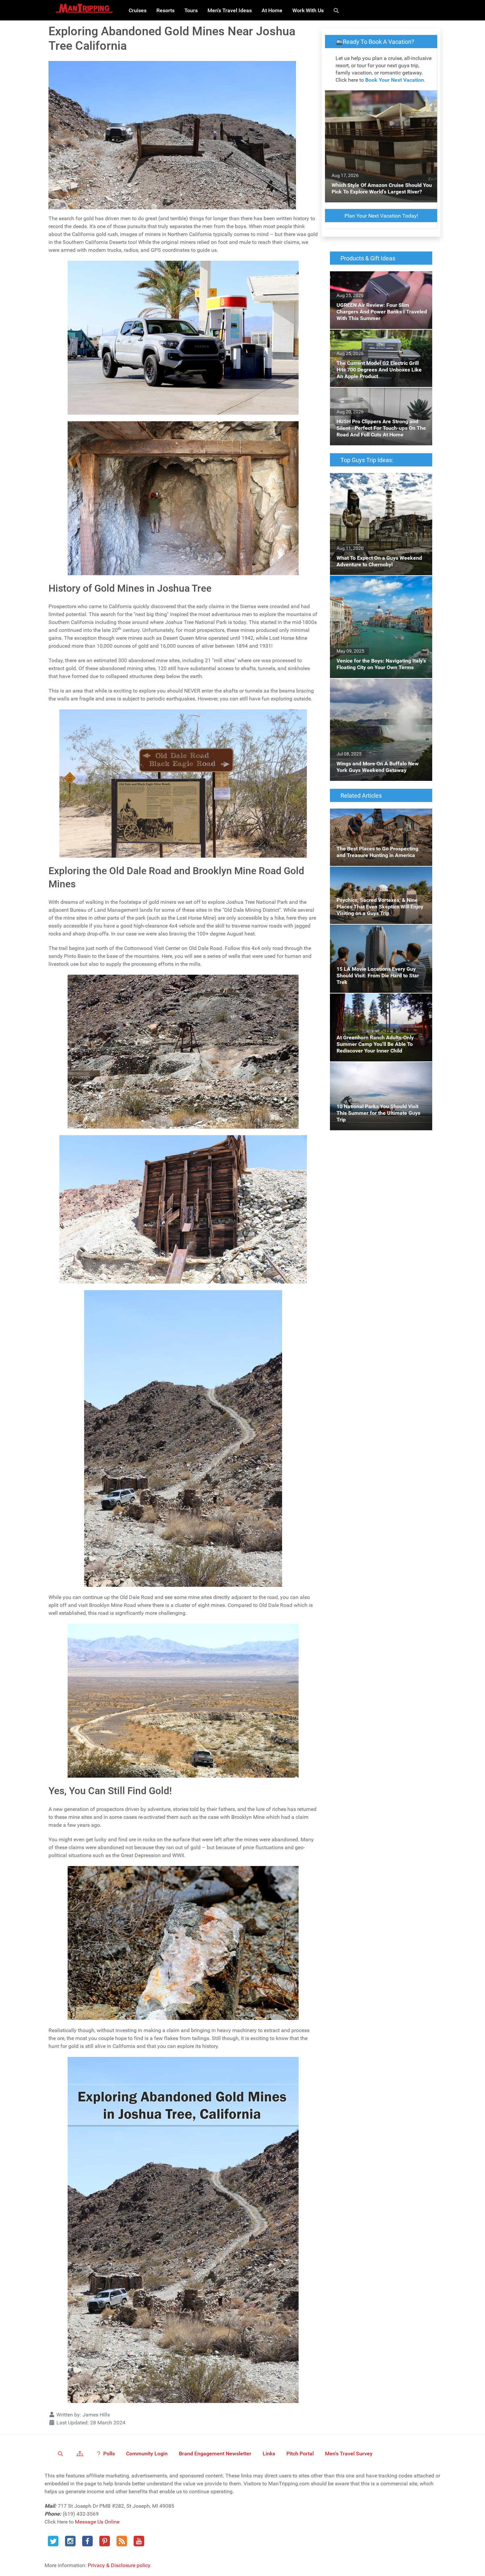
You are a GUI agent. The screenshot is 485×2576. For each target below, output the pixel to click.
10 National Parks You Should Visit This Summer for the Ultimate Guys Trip (376, 1070)
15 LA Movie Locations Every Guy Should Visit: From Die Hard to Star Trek (378, 932)
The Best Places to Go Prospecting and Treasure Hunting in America (375, 816)
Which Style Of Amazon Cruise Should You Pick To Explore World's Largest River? (380, 98)
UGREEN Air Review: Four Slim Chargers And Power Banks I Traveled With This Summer (376, 283)
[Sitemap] (81, 2453)
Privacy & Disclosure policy (119, 2565)
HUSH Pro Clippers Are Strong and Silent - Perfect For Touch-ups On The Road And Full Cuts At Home (378, 399)
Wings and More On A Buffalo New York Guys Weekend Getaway (376, 686)
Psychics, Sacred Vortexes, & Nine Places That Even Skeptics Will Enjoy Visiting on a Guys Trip (379, 878)
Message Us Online (97, 2522)
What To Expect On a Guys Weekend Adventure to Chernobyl (372, 481)
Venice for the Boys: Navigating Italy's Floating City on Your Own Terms (374, 584)
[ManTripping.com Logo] (84, 8)
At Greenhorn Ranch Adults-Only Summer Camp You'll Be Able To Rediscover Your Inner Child (378, 1005)
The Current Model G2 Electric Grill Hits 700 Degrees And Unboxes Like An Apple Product (380, 341)
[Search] (337, 10)
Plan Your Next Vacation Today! (381, 216)
